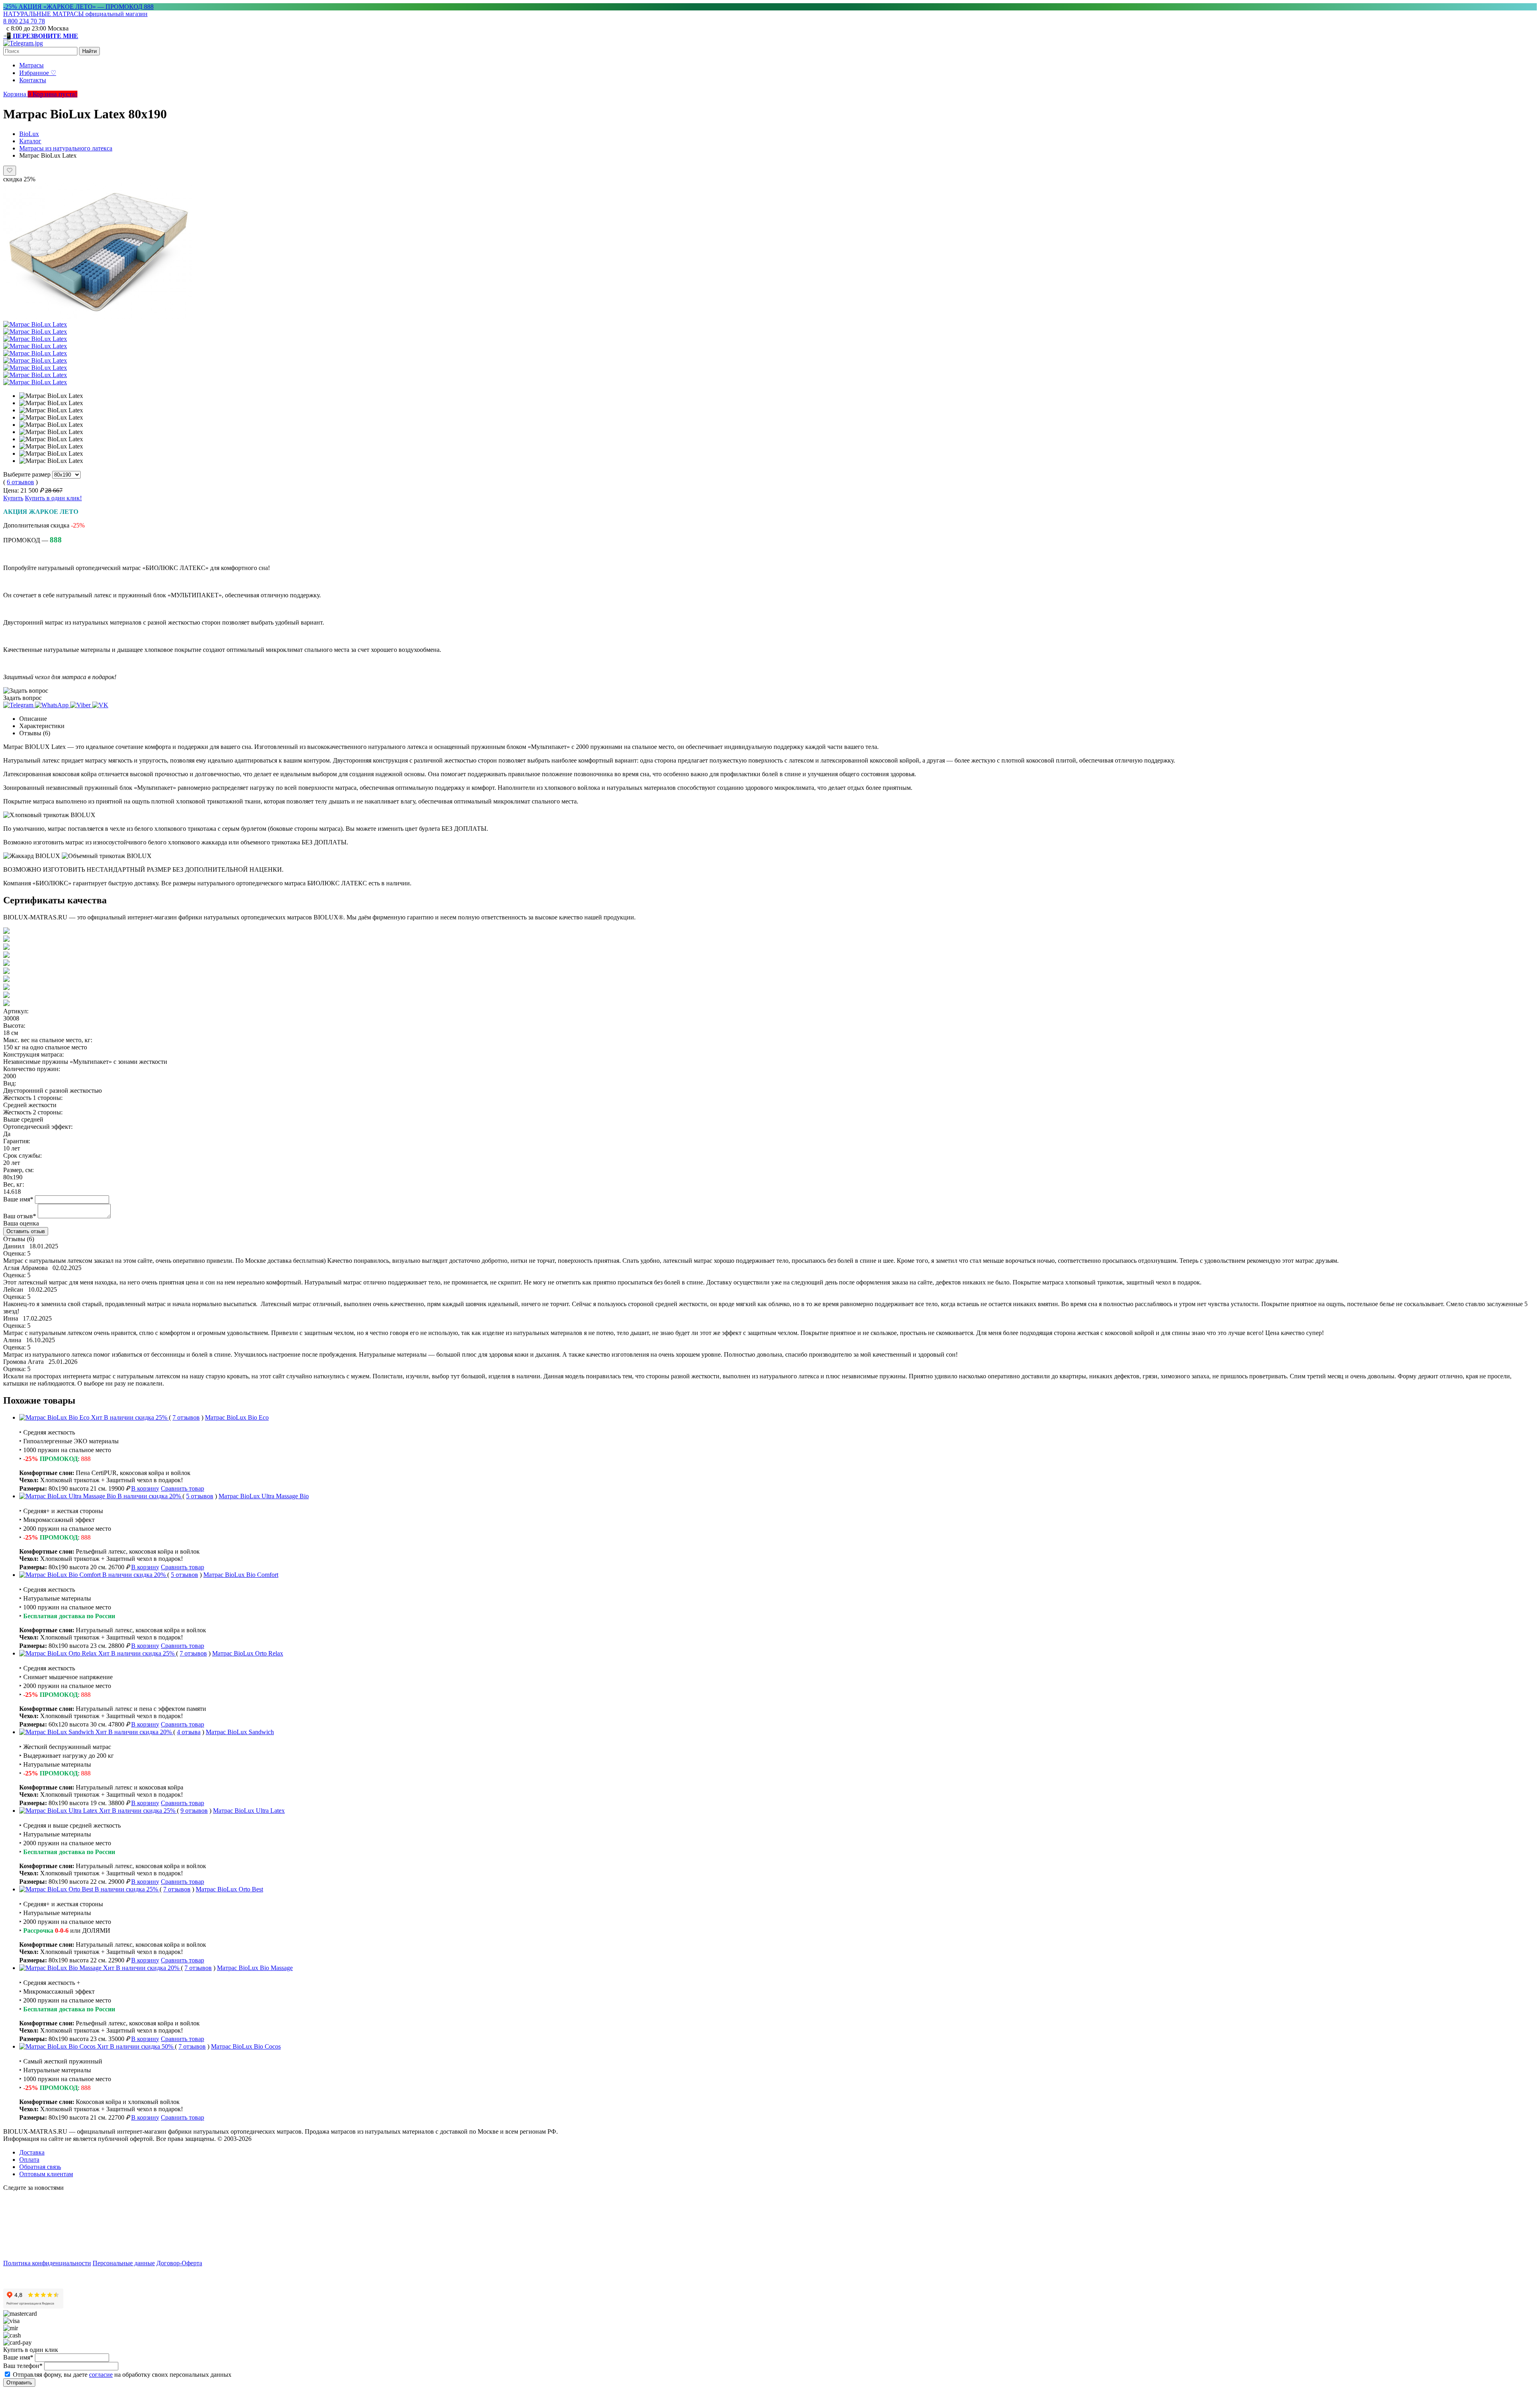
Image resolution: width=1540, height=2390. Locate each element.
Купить (13, 498)
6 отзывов (20, 482)
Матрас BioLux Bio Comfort (241, 1575)
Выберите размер (27, 474)
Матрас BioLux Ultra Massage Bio (264, 1496)
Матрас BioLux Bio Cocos (246, 2046)
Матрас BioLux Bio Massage (255, 1968)
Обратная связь (40, 2167)
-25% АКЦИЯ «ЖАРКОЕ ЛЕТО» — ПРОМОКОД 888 (78, 7)
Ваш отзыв (20, 1216)
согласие (101, 2375)
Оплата (29, 2160)
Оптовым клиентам (46, 2174)
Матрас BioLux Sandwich (240, 1732)
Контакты (33, 80)
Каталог (30, 141)
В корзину (145, 1488)
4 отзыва (189, 1732)
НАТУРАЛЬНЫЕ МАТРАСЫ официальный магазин (75, 14)
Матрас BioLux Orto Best (229, 1889)
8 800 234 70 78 (24, 21)
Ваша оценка (21, 1223)
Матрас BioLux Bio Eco (237, 1417)
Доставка (32, 2152)
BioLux (29, 134)
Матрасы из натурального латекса (66, 148)
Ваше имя (18, 1199)
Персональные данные (124, 2263)
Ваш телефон (23, 2366)
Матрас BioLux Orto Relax (248, 1653)
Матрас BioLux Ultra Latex (249, 1811)
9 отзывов (194, 1811)
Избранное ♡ (38, 73)
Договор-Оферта (179, 2263)
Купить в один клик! (53, 498)
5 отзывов (200, 1496)
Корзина (18, 94)
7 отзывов (186, 1417)
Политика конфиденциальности (47, 2263)
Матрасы (31, 65)
